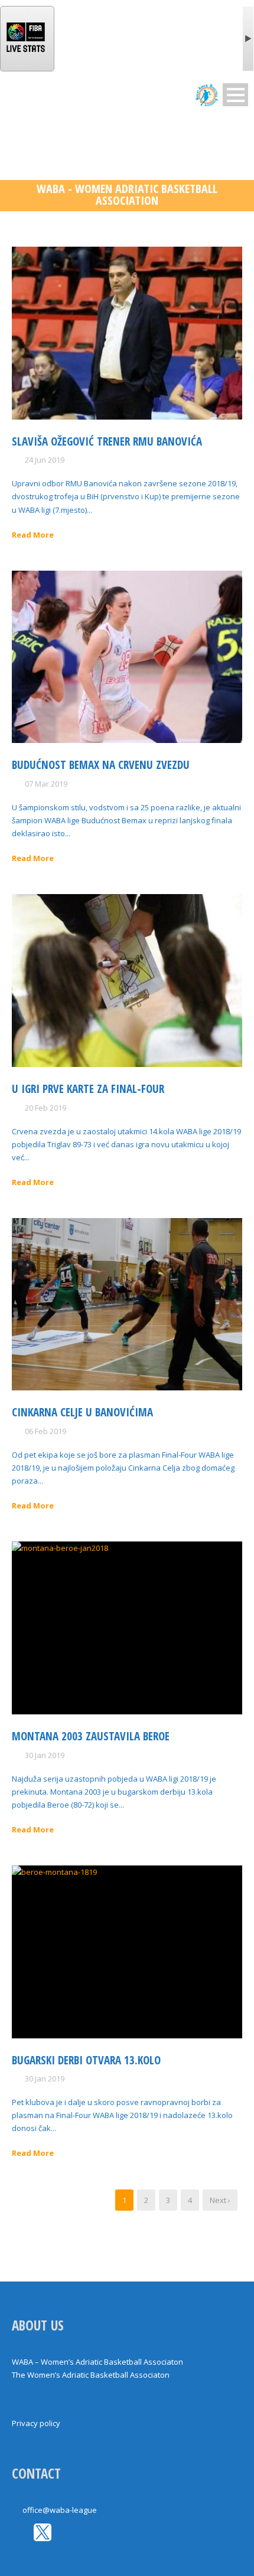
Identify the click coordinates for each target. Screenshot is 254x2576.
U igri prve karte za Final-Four (88, 1089)
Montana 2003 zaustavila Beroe (91, 1736)
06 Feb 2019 (45, 1431)
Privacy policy (36, 2423)
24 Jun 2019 (45, 460)
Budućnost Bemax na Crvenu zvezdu (101, 765)
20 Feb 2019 (45, 1108)
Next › (220, 2200)
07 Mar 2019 (46, 784)
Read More (33, 535)
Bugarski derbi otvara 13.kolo (86, 2060)
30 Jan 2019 (45, 1755)
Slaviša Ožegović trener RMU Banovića (107, 441)
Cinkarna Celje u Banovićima (82, 1412)
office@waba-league (60, 2510)
